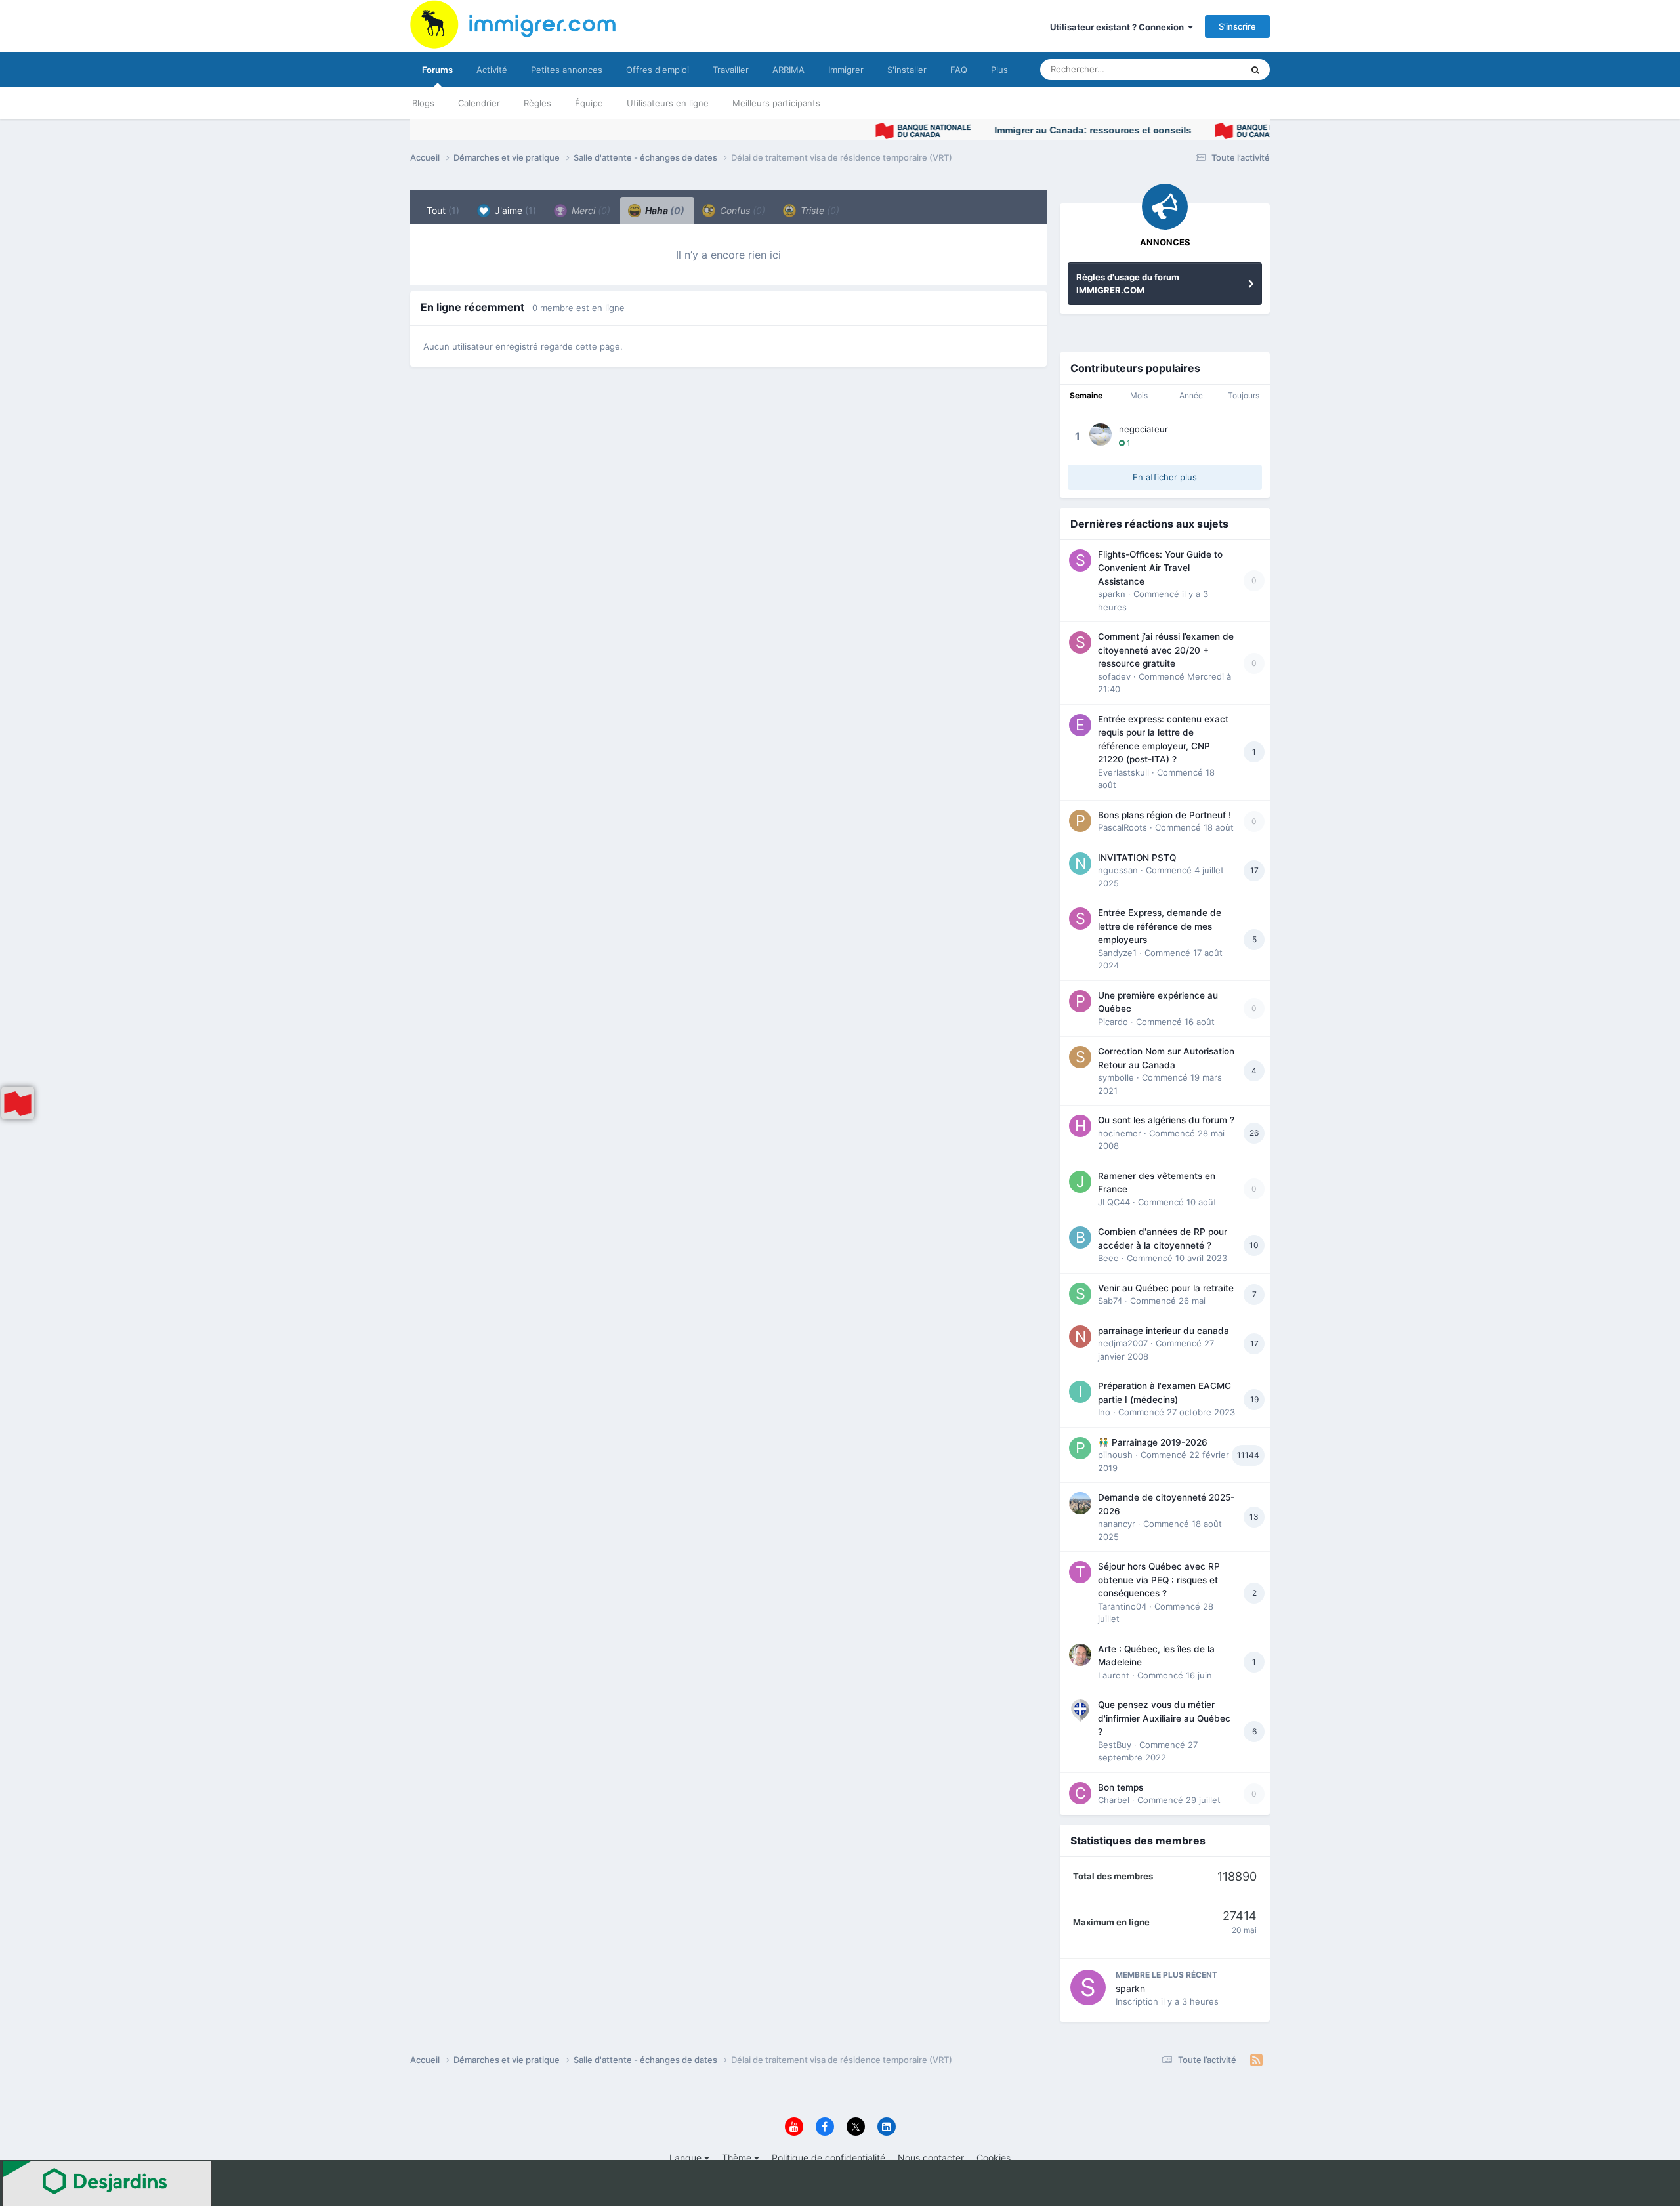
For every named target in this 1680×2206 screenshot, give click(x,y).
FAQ (959, 70)
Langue (687, 2158)
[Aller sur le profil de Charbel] (1080, 1793)
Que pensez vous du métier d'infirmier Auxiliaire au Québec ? (1164, 1718)
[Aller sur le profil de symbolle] (1080, 1057)
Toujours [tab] (1244, 395)
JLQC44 (1114, 1202)
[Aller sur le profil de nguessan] (1080, 864)
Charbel (1114, 1800)
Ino (1104, 1412)
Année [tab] (1191, 395)
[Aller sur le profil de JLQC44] (1080, 1182)
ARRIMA (788, 70)
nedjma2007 (1123, 1343)
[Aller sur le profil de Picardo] (1080, 1001)
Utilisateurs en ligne (668, 103)
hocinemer (1120, 1133)
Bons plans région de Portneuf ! (1165, 815)
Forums (437, 70)
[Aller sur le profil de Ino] (1080, 1392)
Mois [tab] (1139, 395)
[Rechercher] (1255, 70)
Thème (738, 2158)
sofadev (1114, 676)
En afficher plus (1165, 477)
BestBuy (1115, 1745)
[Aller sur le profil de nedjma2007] (1080, 1337)
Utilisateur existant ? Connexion (1119, 27)
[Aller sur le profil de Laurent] (1080, 1655)
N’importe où (1200, 69)
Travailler (731, 70)
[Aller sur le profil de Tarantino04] (1080, 1572)
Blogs (423, 103)
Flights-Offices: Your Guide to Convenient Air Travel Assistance (1160, 568)
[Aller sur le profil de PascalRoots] (1080, 821)
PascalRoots (1123, 827)
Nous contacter (931, 2158)
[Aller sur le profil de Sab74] (1080, 1294)
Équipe (589, 103)
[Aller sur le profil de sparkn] (1080, 560)
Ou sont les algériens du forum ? (1166, 1120)
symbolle (1116, 1077)
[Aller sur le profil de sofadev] (1080, 642)
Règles (537, 103)
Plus (999, 70)
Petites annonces (567, 70)
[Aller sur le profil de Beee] (1080, 1238)
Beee (1108, 1258)
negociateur (1144, 429)
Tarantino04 (1122, 1606)
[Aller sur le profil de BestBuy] (1080, 1711)
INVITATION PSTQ (1137, 858)
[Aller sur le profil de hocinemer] (1080, 1126)
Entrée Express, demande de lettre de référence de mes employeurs (1160, 926)
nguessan (1118, 870)
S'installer (907, 70)
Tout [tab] (443, 210)
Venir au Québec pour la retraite (1166, 1288)
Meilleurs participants (776, 103)
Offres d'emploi (658, 70)
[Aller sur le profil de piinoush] (1080, 1448)
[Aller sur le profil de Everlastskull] (1080, 725)
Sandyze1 (1117, 953)
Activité (492, 70)
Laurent (1114, 1675)
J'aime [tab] (514, 210)
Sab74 (1110, 1301)
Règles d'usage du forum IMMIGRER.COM (1128, 283)
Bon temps (1121, 1787)
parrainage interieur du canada (1164, 1331)
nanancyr (1117, 1524)
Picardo (1113, 1022)
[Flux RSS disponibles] (1256, 2060)
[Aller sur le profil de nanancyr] (1080, 1503)
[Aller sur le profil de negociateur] (1101, 434)
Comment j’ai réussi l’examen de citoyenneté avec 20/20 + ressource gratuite (1166, 650)
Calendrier (479, 103)
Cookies (994, 2158)
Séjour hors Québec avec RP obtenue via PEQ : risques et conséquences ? (1159, 1580)
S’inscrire (1237, 26)
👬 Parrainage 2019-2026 (1153, 1442)
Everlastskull (1123, 772)
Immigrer (846, 70)
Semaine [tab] (1086, 395)
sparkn (1112, 594)
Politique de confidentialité (829, 2158)
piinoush (1115, 1455)
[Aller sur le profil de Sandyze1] (1080, 919)
